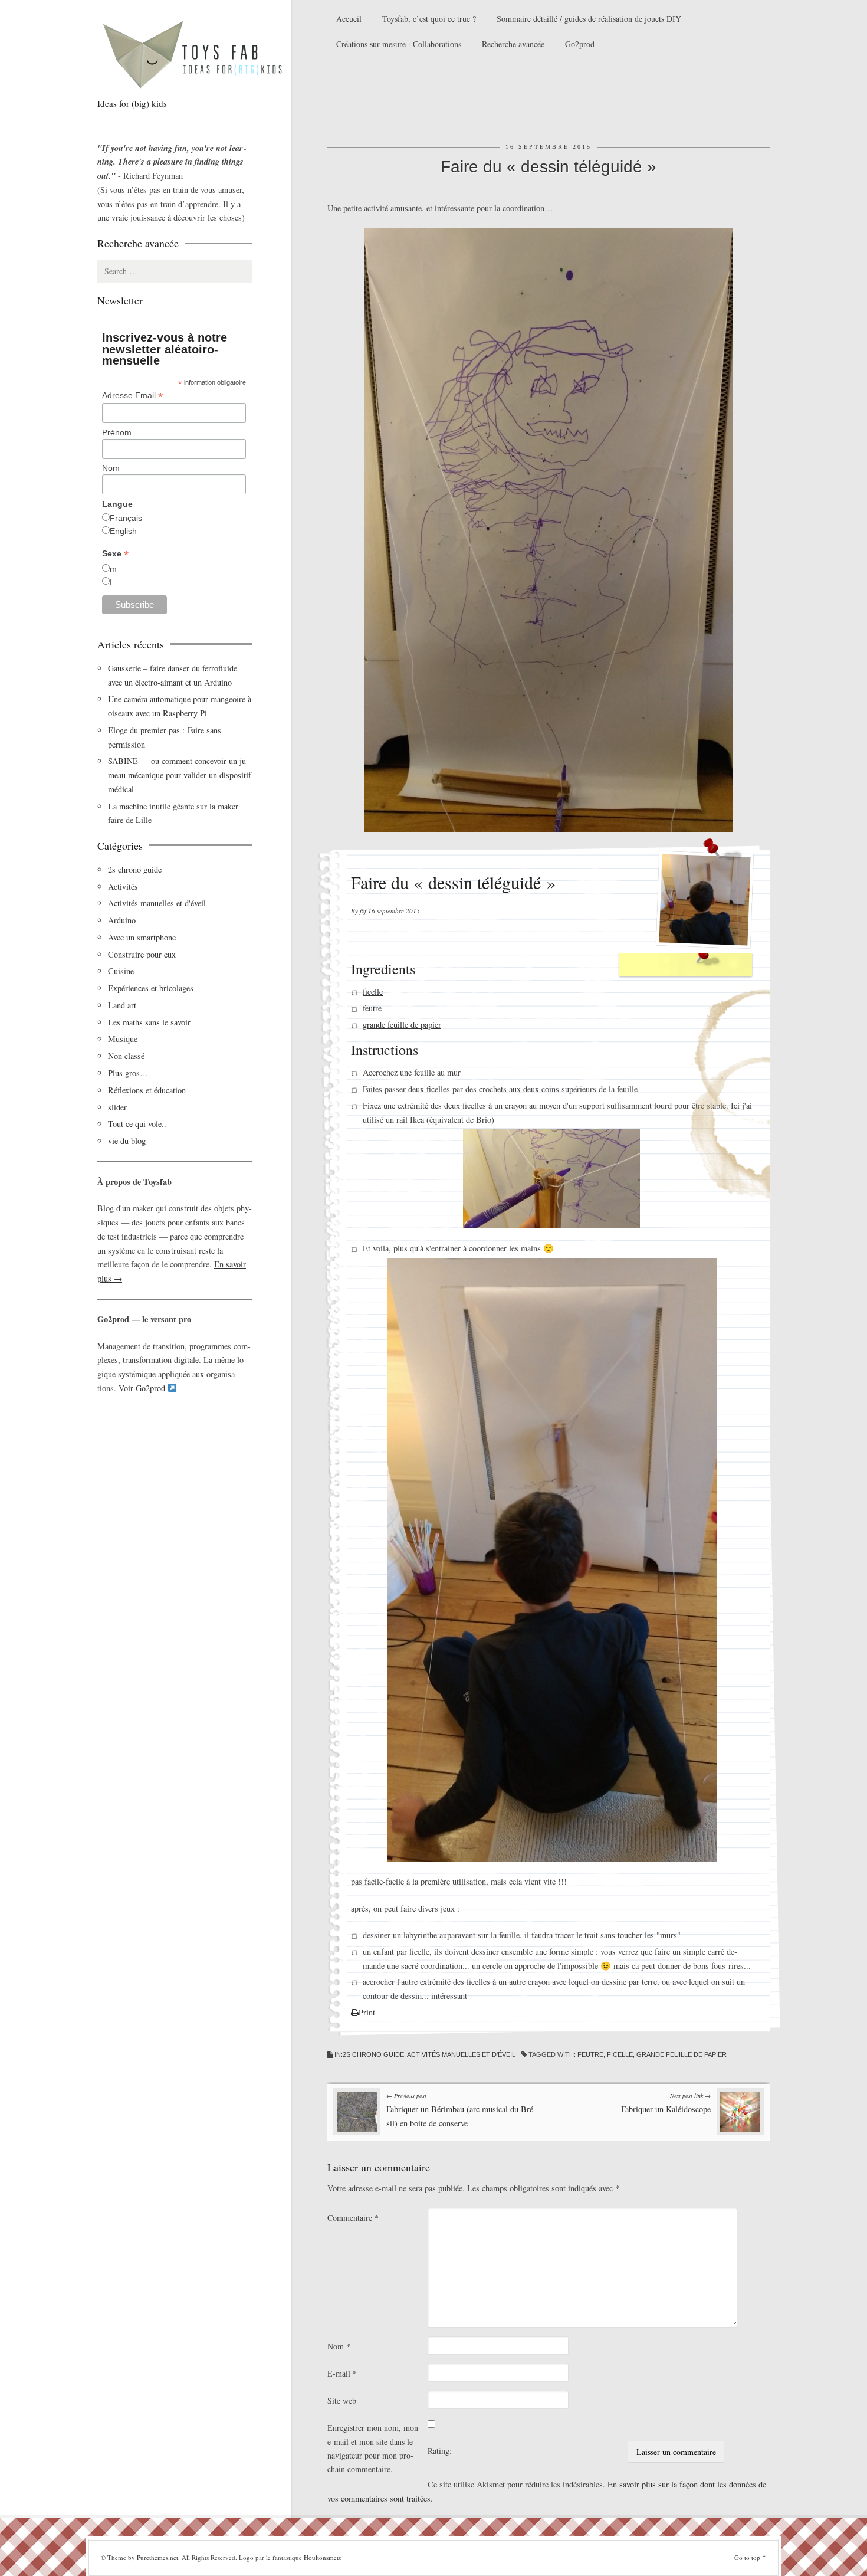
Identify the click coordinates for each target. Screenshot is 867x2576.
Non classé (126, 1056)
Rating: (440, 2451)
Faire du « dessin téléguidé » (549, 167)
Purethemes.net (157, 2557)
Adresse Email (132, 396)
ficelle (373, 992)
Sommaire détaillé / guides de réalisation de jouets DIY (589, 19)
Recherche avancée (513, 44)
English (123, 531)
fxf (363, 911)
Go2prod (580, 44)
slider (117, 1107)
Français (126, 518)
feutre (372, 1008)
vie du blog (127, 1141)
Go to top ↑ (750, 2557)
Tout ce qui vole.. (137, 1124)
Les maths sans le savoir (149, 1022)
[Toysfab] (203, 54)
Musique (123, 1039)
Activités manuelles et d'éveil (461, 2054)
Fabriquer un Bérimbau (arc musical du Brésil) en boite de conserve (461, 2110)
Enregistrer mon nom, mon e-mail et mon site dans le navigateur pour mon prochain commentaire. (373, 2448)
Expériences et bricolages (152, 988)
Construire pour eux (142, 954)
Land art (122, 1005)
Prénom (117, 432)
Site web (342, 2400)
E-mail (342, 2373)
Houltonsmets (322, 2557)
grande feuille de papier (402, 1025)
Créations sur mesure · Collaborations (399, 44)
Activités (123, 886)
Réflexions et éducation (147, 1090)
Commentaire (353, 2218)
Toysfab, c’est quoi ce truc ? (429, 19)
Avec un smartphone (142, 937)
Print (367, 2012)
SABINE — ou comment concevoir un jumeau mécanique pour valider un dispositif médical (180, 775)
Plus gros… (128, 1073)
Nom (339, 2346)
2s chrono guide (373, 2054)
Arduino (122, 920)
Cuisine (121, 971)
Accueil (349, 19)
